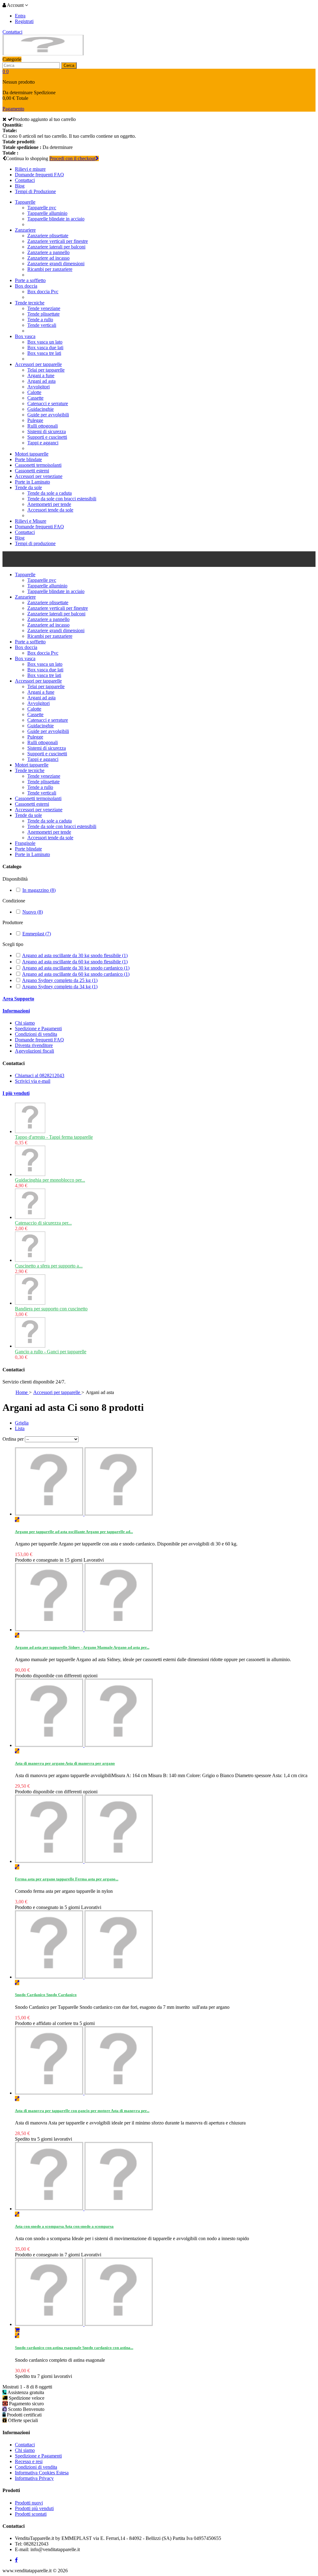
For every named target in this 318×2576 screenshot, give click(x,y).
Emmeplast (37, 934)
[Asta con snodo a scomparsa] (84, 2209)
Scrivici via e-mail (33, 1081)
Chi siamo (25, 1023)
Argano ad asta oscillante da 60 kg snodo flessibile (75, 962)
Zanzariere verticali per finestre (58, 241)
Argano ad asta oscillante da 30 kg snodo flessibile (75, 955)
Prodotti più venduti (34, 2508)
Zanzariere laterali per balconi (56, 247)
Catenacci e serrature (48, 403)
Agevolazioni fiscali (34, 1051)
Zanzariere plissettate (48, 236)
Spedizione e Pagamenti (38, 1029)
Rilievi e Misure (31, 521)
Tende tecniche (30, 303)
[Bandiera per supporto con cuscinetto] (30, 1303)
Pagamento (13, 109)
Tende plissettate (43, 314)
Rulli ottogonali (43, 426)
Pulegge (35, 420)
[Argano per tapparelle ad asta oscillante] (84, 1514)
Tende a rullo (40, 320)
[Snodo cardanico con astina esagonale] (84, 2324)
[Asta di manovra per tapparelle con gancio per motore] (84, 2093)
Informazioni (16, 1011)
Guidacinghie (41, 409)
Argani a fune (41, 375)
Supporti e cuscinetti (47, 437)
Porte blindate (28, 459)
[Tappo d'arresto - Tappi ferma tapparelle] (30, 1131)
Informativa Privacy (34, 2478)
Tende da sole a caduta (50, 493)
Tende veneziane (44, 308)
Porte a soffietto (30, 280)
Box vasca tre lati (44, 353)
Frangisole (25, 843)
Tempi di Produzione (35, 191)
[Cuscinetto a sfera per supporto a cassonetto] (30, 1260)
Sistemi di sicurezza (47, 431)
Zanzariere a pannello (48, 252)
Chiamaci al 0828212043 (40, 1075)
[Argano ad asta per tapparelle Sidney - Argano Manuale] (84, 1630)
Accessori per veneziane (39, 476)
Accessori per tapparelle (38, 364)
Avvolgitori (39, 387)
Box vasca (25, 336)
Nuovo (33, 912)
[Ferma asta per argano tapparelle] (84, 1861)
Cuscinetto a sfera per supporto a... (49, 1266)
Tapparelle (25, 202)
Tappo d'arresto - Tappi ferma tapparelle (54, 1137)
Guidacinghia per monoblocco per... (50, 1180)
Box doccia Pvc (43, 292)
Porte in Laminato (32, 482)
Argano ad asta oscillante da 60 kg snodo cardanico (76, 974)
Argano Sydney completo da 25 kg (60, 980)
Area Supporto (18, 999)
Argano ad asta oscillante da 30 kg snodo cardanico (76, 968)
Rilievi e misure (30, 169)
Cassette (35, 398)
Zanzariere (25, 230)
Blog (20, 186)
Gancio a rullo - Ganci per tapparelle (51, 1352)
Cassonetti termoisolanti (38, 465)
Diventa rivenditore (34, 1045)
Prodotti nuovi (29, 2503)
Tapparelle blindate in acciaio (56, 219)
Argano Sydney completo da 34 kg (60, 987)
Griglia (22, 1423)
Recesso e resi (29, 2461)
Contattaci (12, 32)
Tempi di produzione (35, 543)
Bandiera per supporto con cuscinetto (51, 1309)
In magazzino (39, 890)
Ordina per (13, 1439)
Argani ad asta (41, 381)
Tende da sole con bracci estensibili (62, 499)
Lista (20, 1428)
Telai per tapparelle (46, 370)
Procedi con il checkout (72, 158)
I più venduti (16, 1093)
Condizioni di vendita (36, 1034)
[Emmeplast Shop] (43, 54)
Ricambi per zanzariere (50, 269)
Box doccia (26, 286)
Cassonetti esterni (32, 471)
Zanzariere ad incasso (48, 258)
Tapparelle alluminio (47, 213)
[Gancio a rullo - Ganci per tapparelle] (30, 1346)
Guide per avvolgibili (48, 415)
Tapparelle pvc (42, 208)
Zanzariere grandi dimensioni (56, 264)
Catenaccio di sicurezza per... (43, 1223)
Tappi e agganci (43, 443)
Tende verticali (42, 325)
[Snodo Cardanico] (84, 1977)
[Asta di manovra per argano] (84, 1745)
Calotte (34, 392)
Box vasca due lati (45, 347)
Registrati (24, 21)
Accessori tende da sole (50, 510)
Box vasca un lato (45, 342)
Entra (20, 16)
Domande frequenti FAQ (39, 175)
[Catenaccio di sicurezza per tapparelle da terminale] (30, 1217)
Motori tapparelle (32, 454)
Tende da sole (28, 487)
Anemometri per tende (49, 504)
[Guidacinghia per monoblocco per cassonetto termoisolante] (30, 1174)
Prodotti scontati (31, 2514)
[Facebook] (16, 2560)
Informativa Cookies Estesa (42, 2473)
